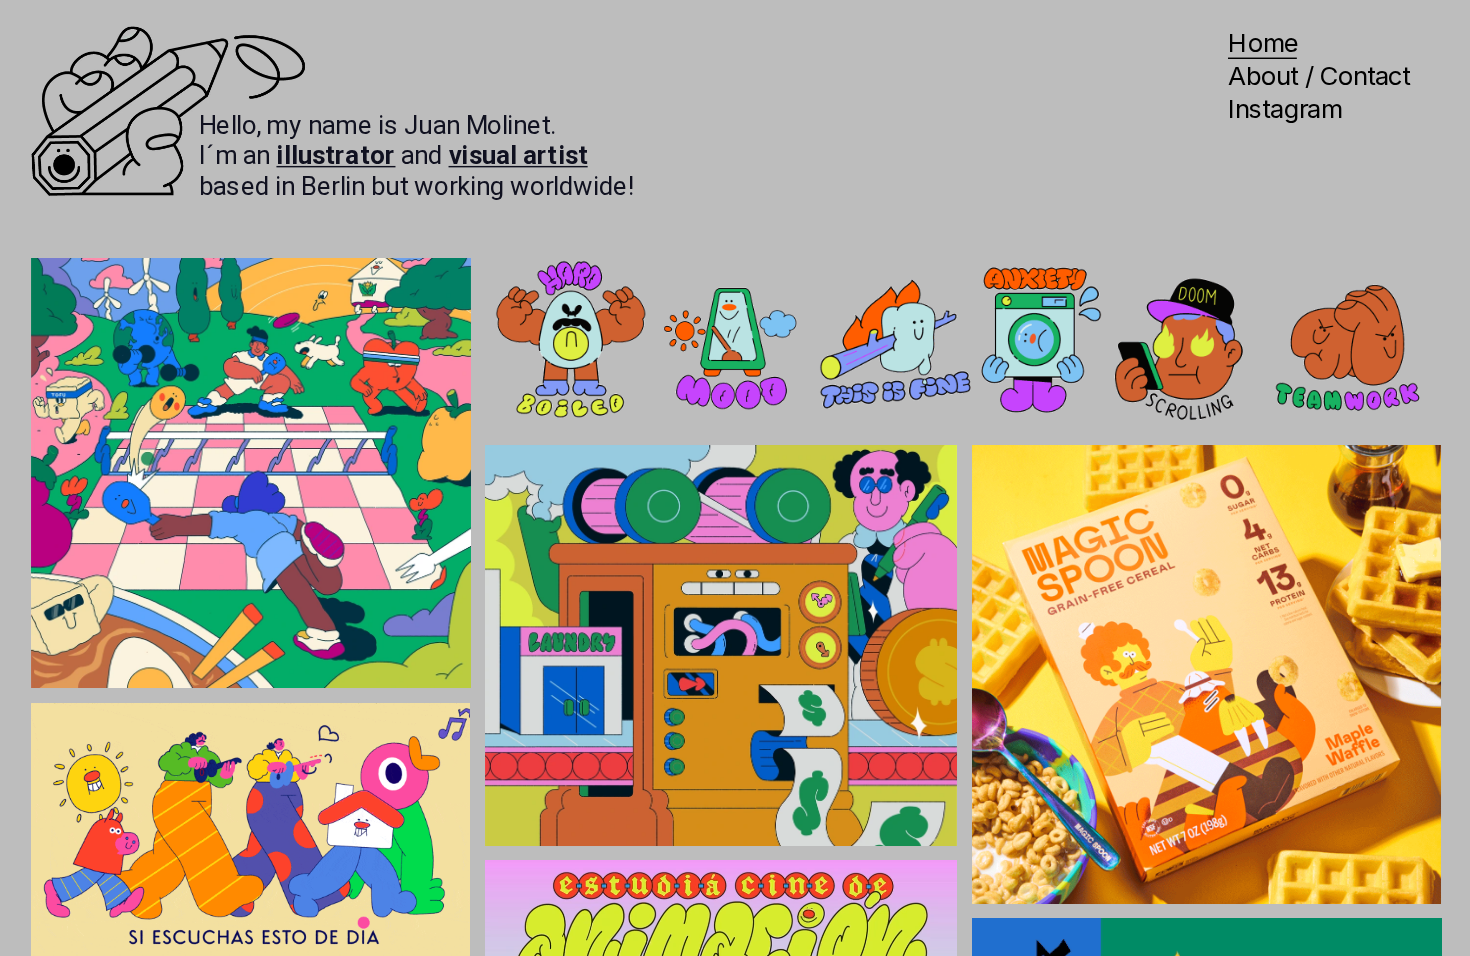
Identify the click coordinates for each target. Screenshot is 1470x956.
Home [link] (1262, 43)
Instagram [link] (1285, 109)
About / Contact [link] (1319, 76)
